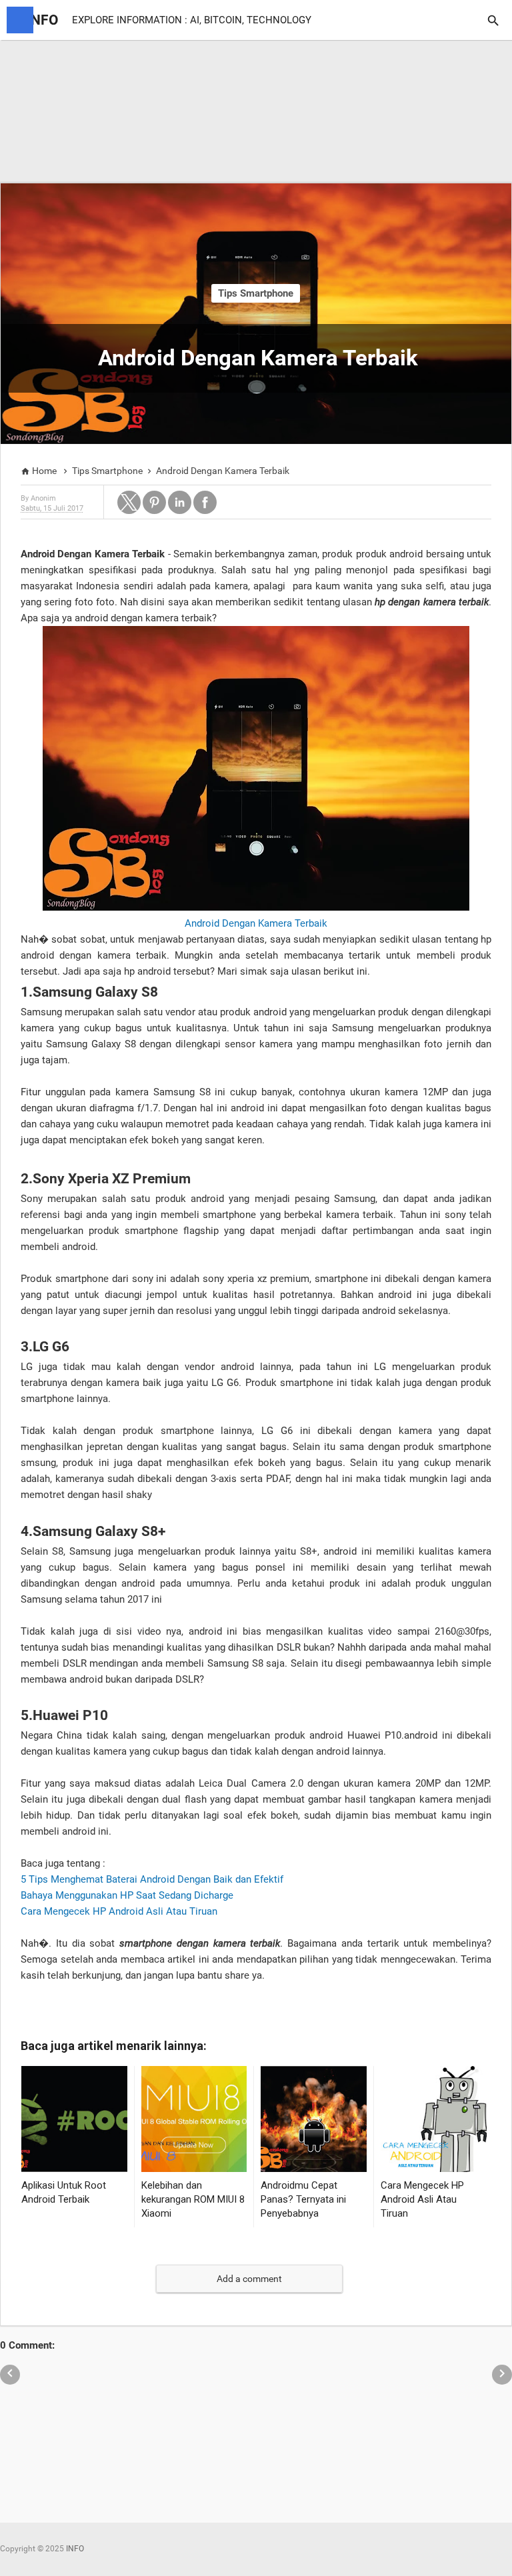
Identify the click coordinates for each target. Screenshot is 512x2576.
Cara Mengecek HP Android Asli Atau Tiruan (119, 1911)
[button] (129, 502)
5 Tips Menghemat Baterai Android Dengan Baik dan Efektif (152, 1879)
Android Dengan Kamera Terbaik (256, 923)
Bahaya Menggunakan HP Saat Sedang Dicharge (127, 1895)
